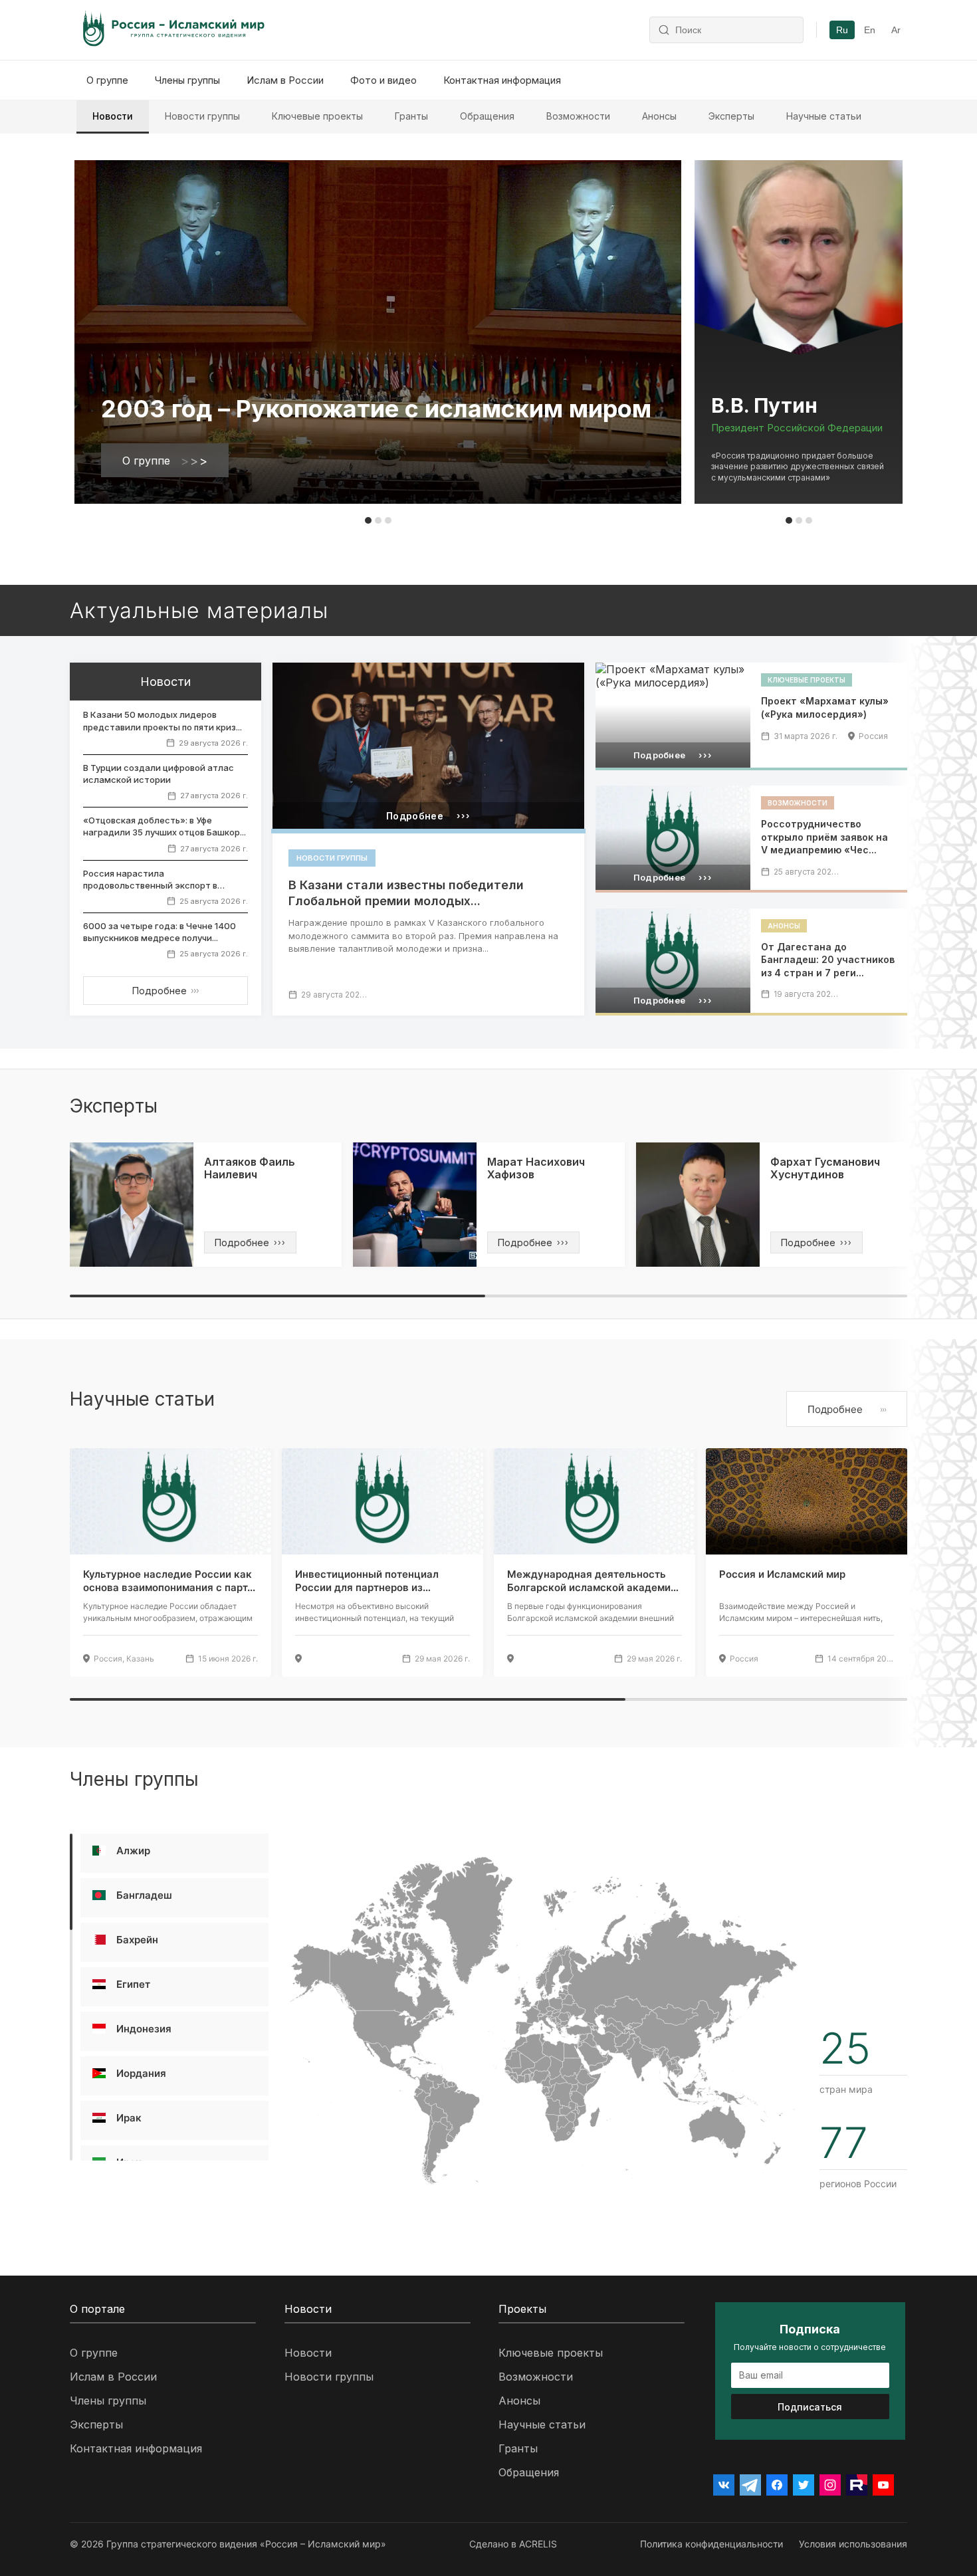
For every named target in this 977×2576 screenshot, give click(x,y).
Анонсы (659, 116)
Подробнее (165, 991)
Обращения (487, 116)
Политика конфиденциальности (711, 2544)
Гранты (411, 116)
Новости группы (202, 116)
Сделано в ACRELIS (513, 2544)
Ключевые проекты (317, 116)
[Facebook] (777, 2485)
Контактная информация (502, 80)
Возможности (578, 116)
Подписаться (810, 2407)
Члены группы (187, 80)
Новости (113, 116)
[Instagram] (830, 2485)
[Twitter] (804, 2485)
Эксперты (731, 116)
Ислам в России (285, 80)
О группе (107, 80)
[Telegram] (750, 2485)
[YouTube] (883, 2485)
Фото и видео (383, 80)
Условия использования (853, 2544)
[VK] (724, 2485)
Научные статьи (824, 116)
